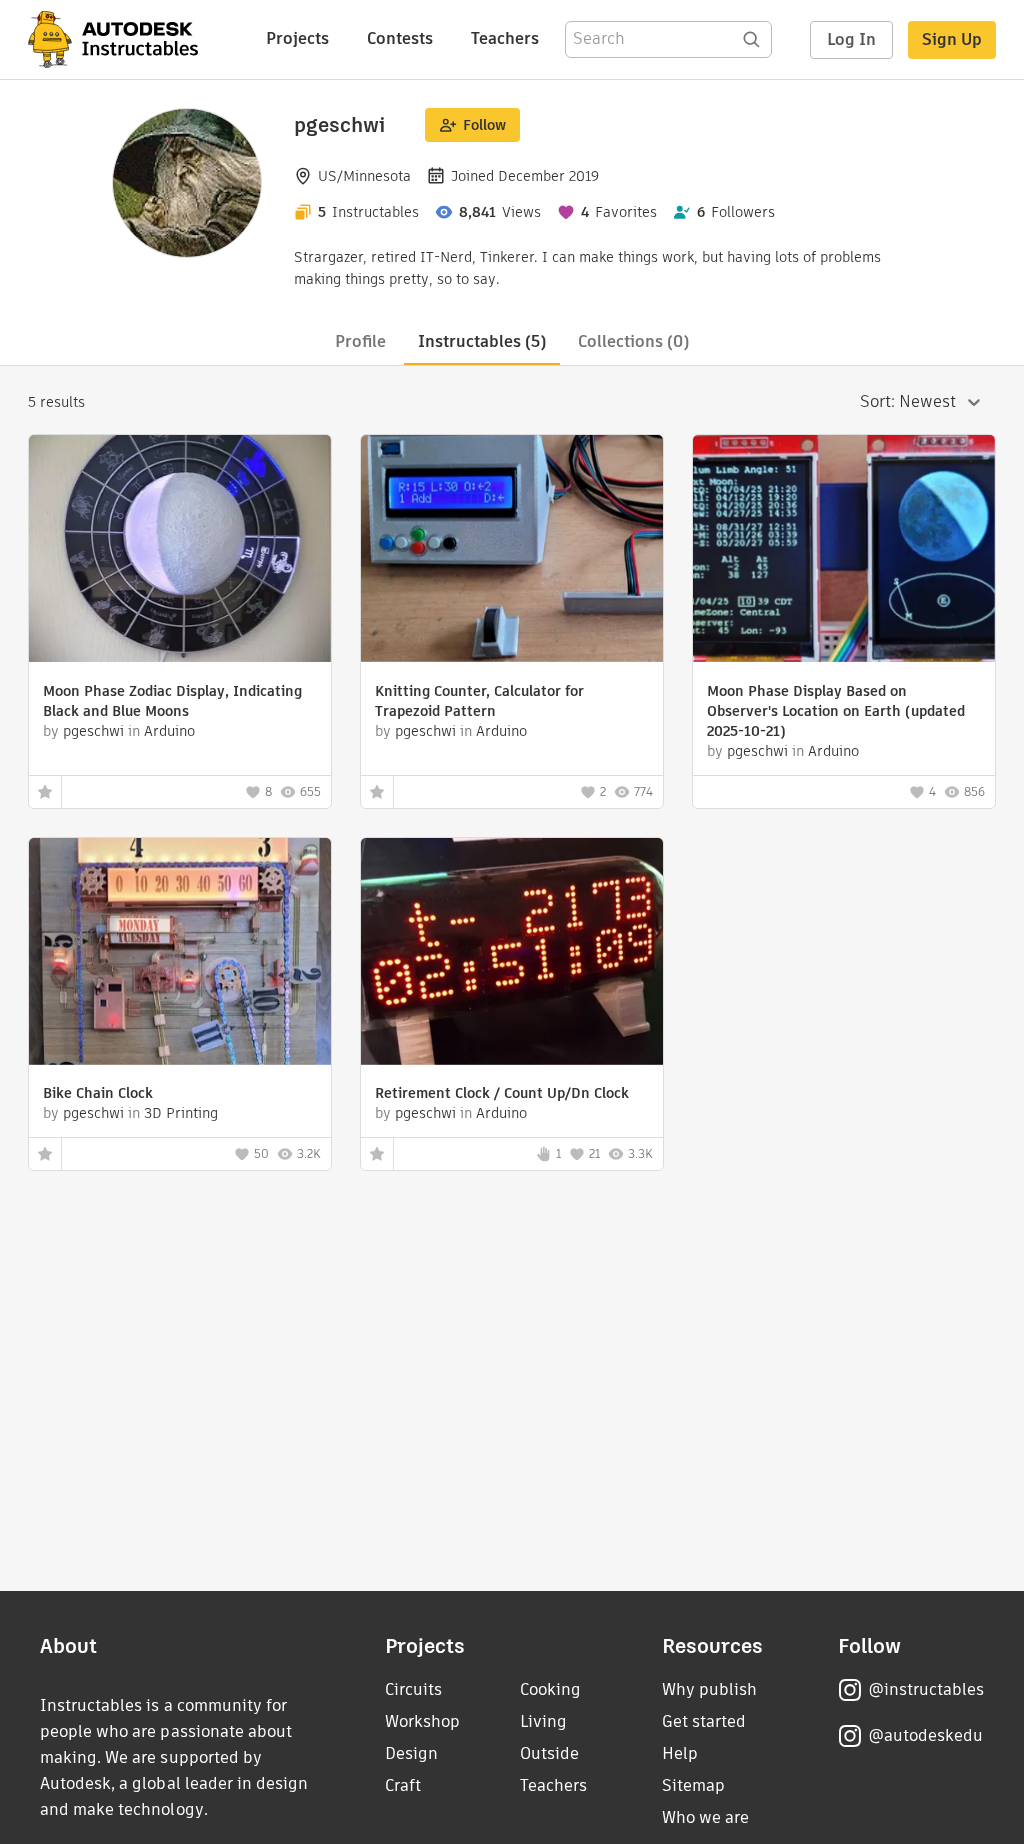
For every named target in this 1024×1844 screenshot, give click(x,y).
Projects (297, 38)
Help (680, 1753)
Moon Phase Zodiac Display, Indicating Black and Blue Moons (172, 701)
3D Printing (181, 1113)
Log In (851, 39)
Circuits (413, 1689)
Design (411, 1753)
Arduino (169, 731)
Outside (549, 1753)
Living (543, 1721)
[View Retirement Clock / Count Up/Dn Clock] (512, 954)
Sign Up (952, 39)
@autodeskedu (925, 1735)
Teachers (505, 38)
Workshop (422, 1721)
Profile (360, 341)
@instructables (926, 1689)
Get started (704, 1721)
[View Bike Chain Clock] (180, 954)
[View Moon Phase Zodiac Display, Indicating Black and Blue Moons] (180, 551)
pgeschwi (93, 731)
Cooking (550, 1689)
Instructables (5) (482, 341)
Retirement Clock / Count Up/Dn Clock (502, 1093)
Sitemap (693, 1785)
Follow (484, 125)
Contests (400, 38)
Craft (403, 1785)
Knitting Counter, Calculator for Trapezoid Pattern (479, 701)
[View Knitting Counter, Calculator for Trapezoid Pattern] (512, 551)
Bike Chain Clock (98, 1093)
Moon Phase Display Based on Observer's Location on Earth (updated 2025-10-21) (836, 711)
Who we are (705, 1817)
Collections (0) (633, 341)
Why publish (709, 1689)
